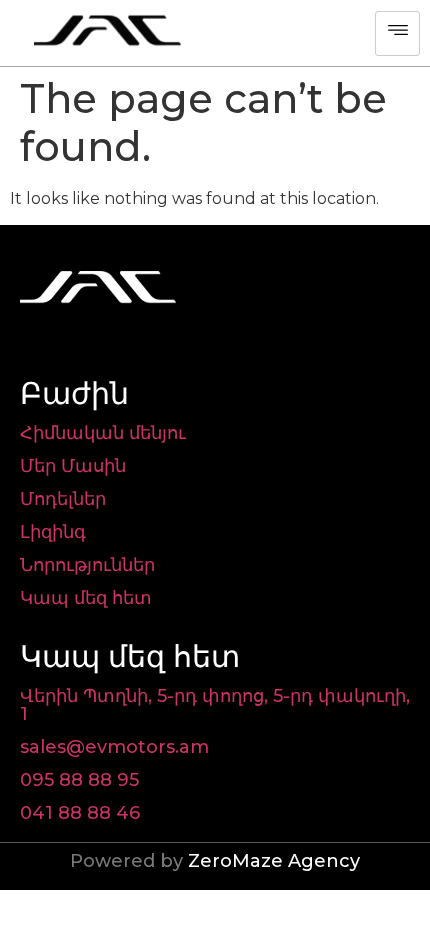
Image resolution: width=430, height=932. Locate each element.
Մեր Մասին (73, 466)
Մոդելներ (63, 499)
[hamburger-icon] (397, 33)
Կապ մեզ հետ (86, 598)
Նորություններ (87, 565)
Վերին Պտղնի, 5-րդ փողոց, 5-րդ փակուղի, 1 (215, 705)
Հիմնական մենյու (103, 433)
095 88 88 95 (79, 780)
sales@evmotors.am (114, 747)
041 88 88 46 (80, 813)
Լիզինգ (53, 532)
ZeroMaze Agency (274, 861)
